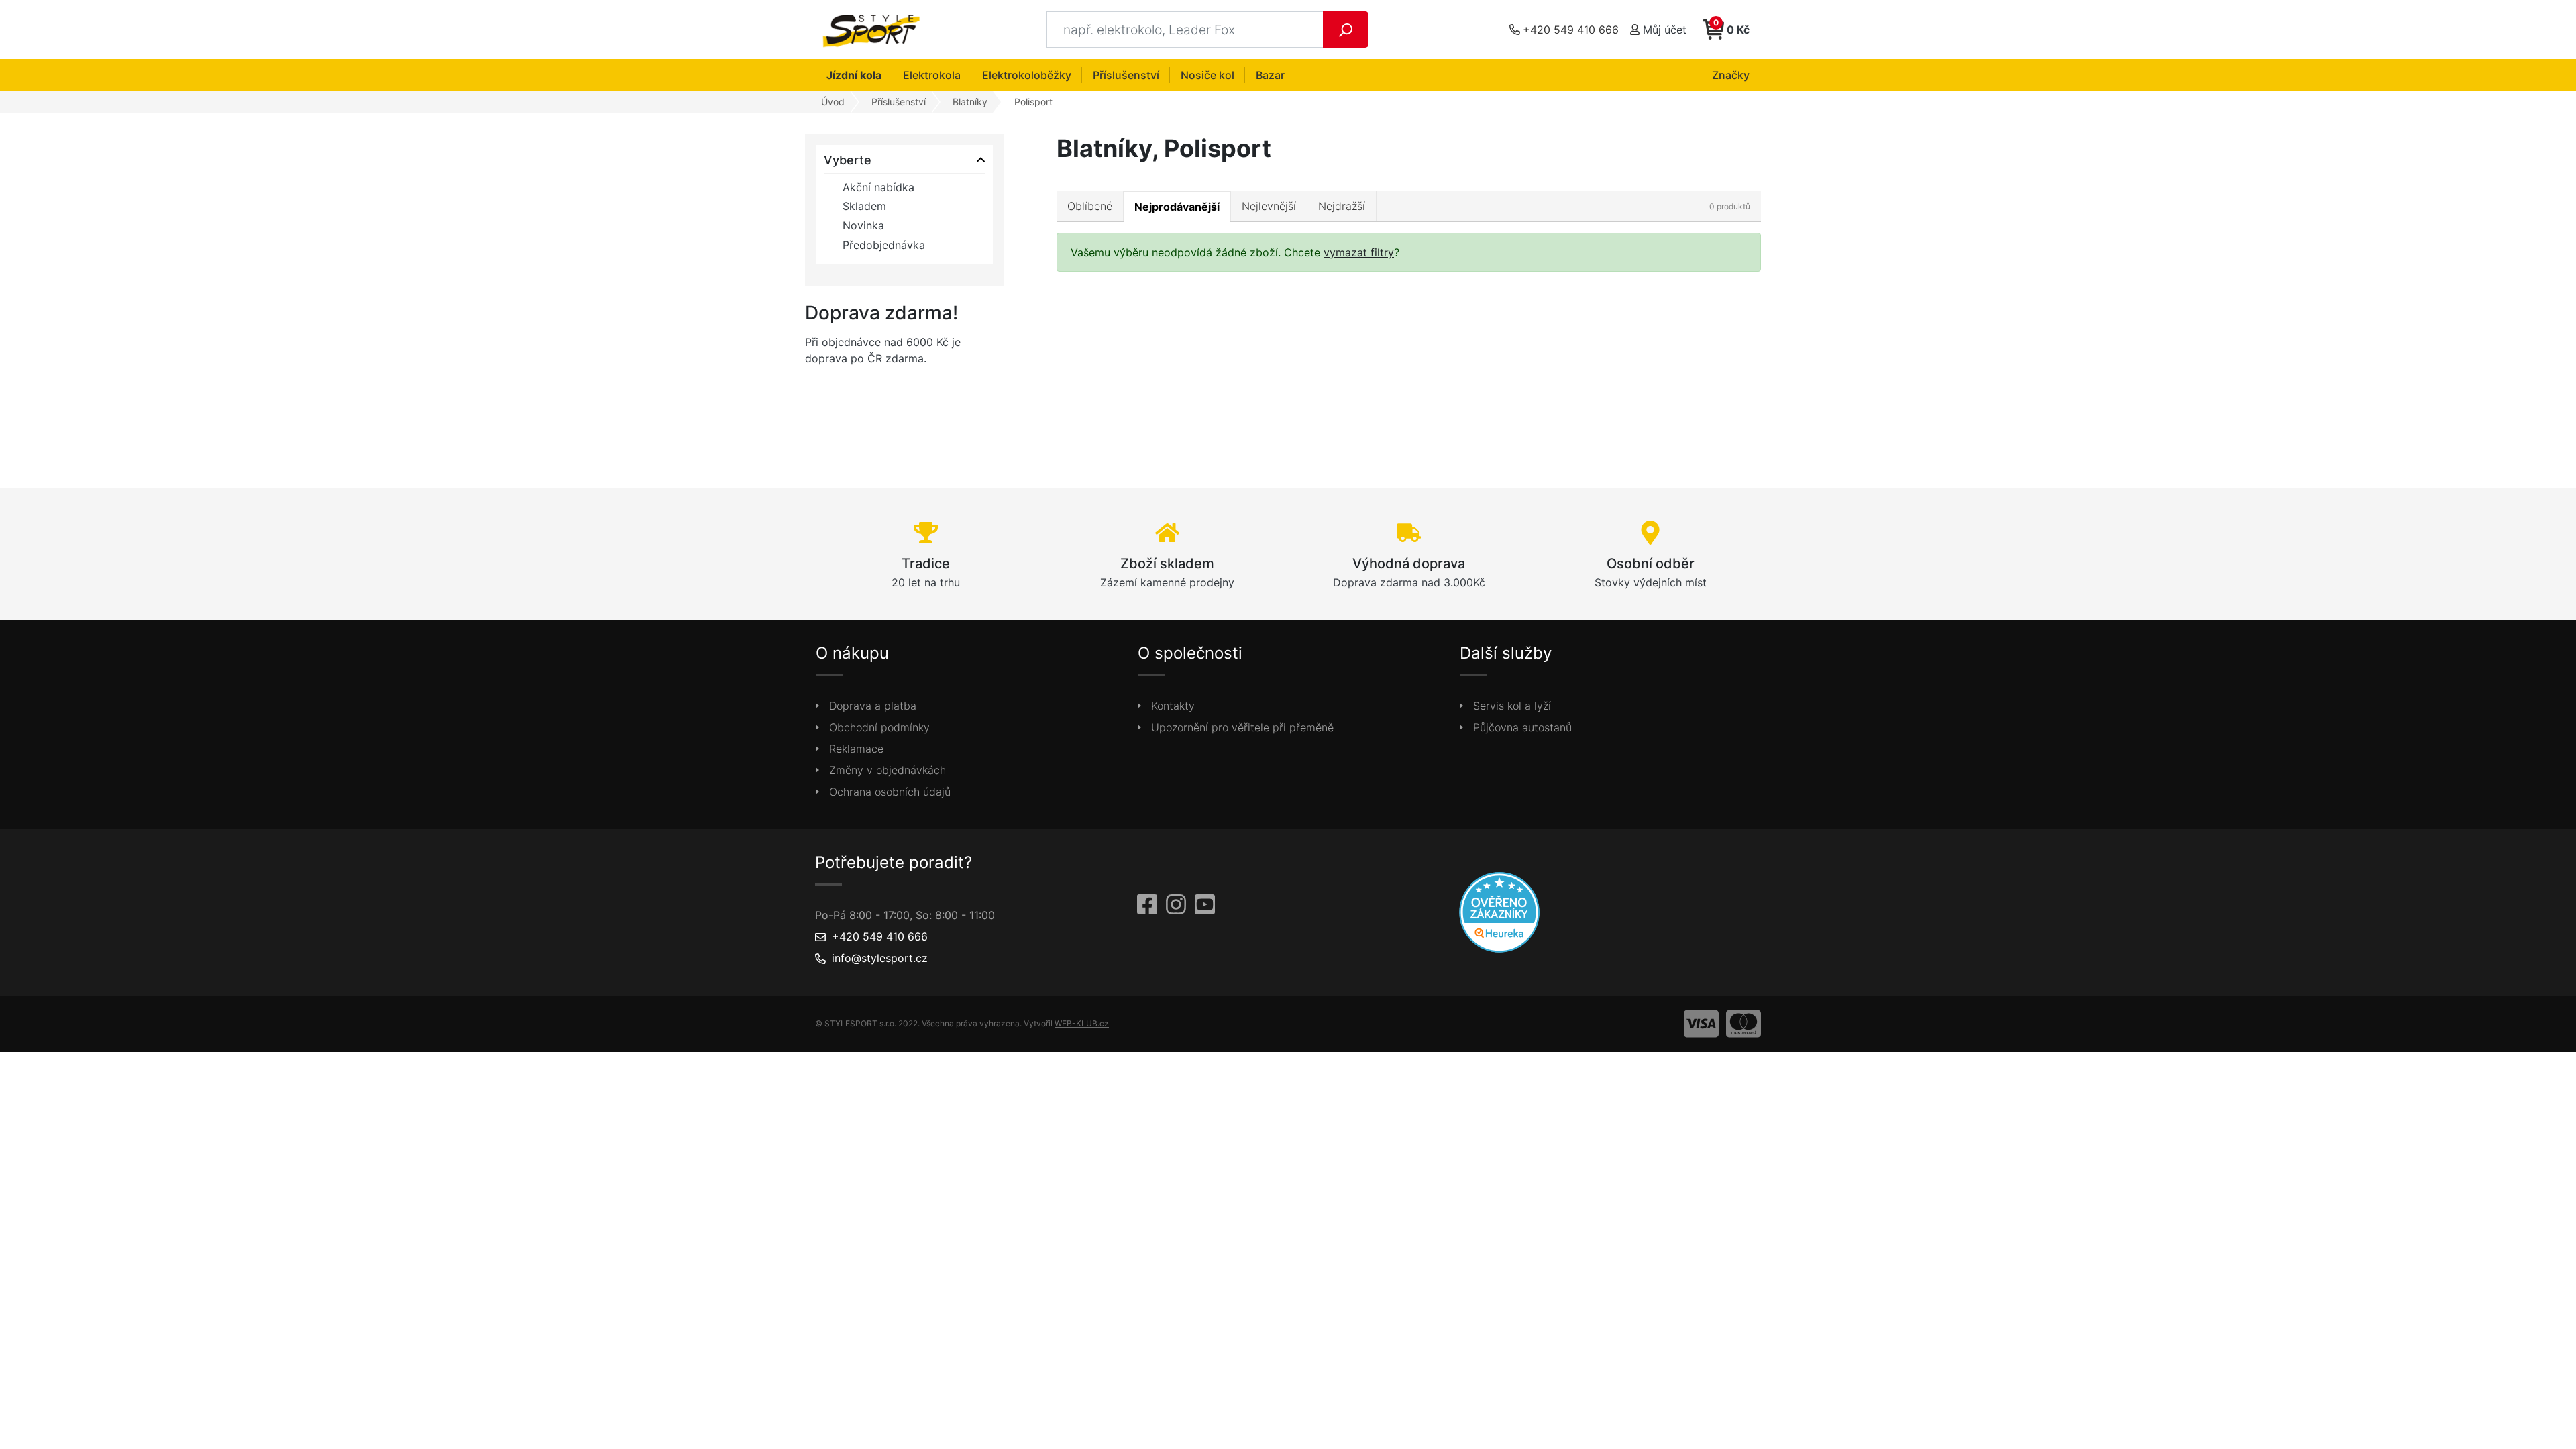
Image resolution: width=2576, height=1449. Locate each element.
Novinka (863, 225)
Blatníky (970, 102)
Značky (1731, 75)
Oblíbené (1090, 206)
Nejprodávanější (1177, 207)
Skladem (864, 206)
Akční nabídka (878, 187)
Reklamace (856, 749)
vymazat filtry (1359, 252)
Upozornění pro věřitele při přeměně (1242, 727)
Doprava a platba (873, 706)
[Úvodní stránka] (875, 30)
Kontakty (1173, 706)
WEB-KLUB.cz (1082, 1023)
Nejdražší (1342, 206)
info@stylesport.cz (880, 958)
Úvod (833, 102)
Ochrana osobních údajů (890, 792)
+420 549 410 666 (880, 936)
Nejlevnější (1269, 206)
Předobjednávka (884, 245)
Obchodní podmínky (879, 727)
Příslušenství (899, 102)
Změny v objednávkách (888, 770)
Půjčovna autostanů (1522, 727)
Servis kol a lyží (1512, 706)
